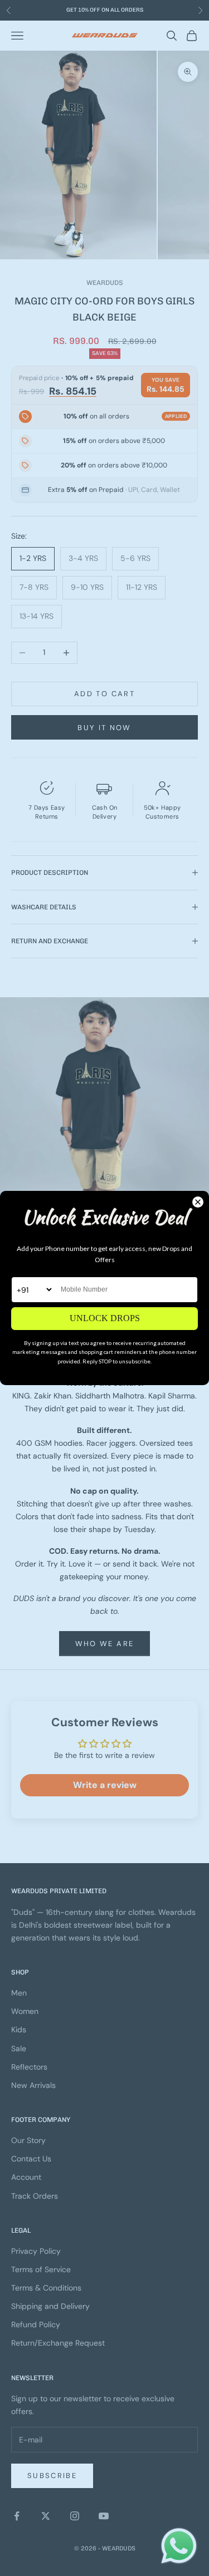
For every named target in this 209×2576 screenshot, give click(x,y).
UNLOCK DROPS (105, 1318)
